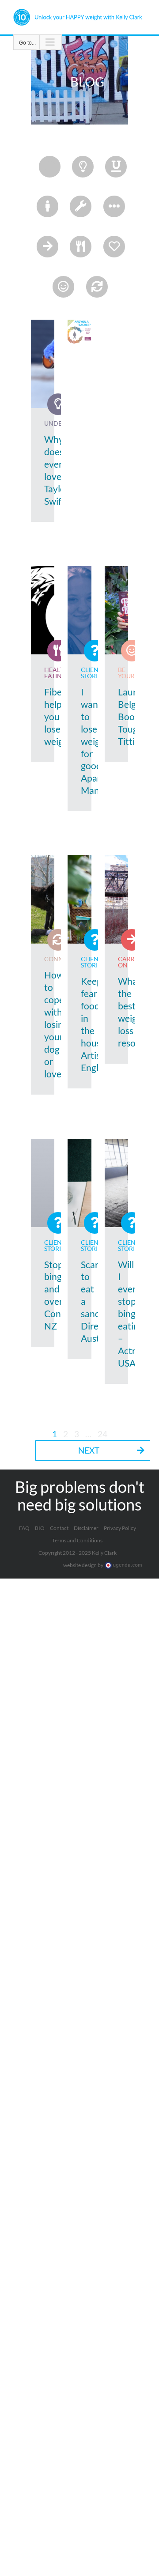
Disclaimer (86, 1528)
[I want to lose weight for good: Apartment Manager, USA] (79, 610)
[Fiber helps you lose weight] (43, 610)
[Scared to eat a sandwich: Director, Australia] (79, 1183)
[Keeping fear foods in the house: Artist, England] (79, 899)
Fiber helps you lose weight (58, 716)
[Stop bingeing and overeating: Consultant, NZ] (43, 1183)
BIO (40, 1528)
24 (102, 1434)
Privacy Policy (120, 1528)
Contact (59, 1528)
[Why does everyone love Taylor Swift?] (43, 364)
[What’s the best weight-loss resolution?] (117, 899)
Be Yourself (133, 673)
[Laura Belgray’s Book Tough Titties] (117, 610)
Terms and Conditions (77, 1540)
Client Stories (93, 673)
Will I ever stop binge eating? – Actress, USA (134, 1314)
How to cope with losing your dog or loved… (59, 1024)
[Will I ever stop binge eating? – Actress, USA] (117, 1183)
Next (89, 1450)
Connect (59, 959)
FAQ (24, 1528)
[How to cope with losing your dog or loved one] (43, 899)
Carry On (128, 962)
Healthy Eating (58, 673)
